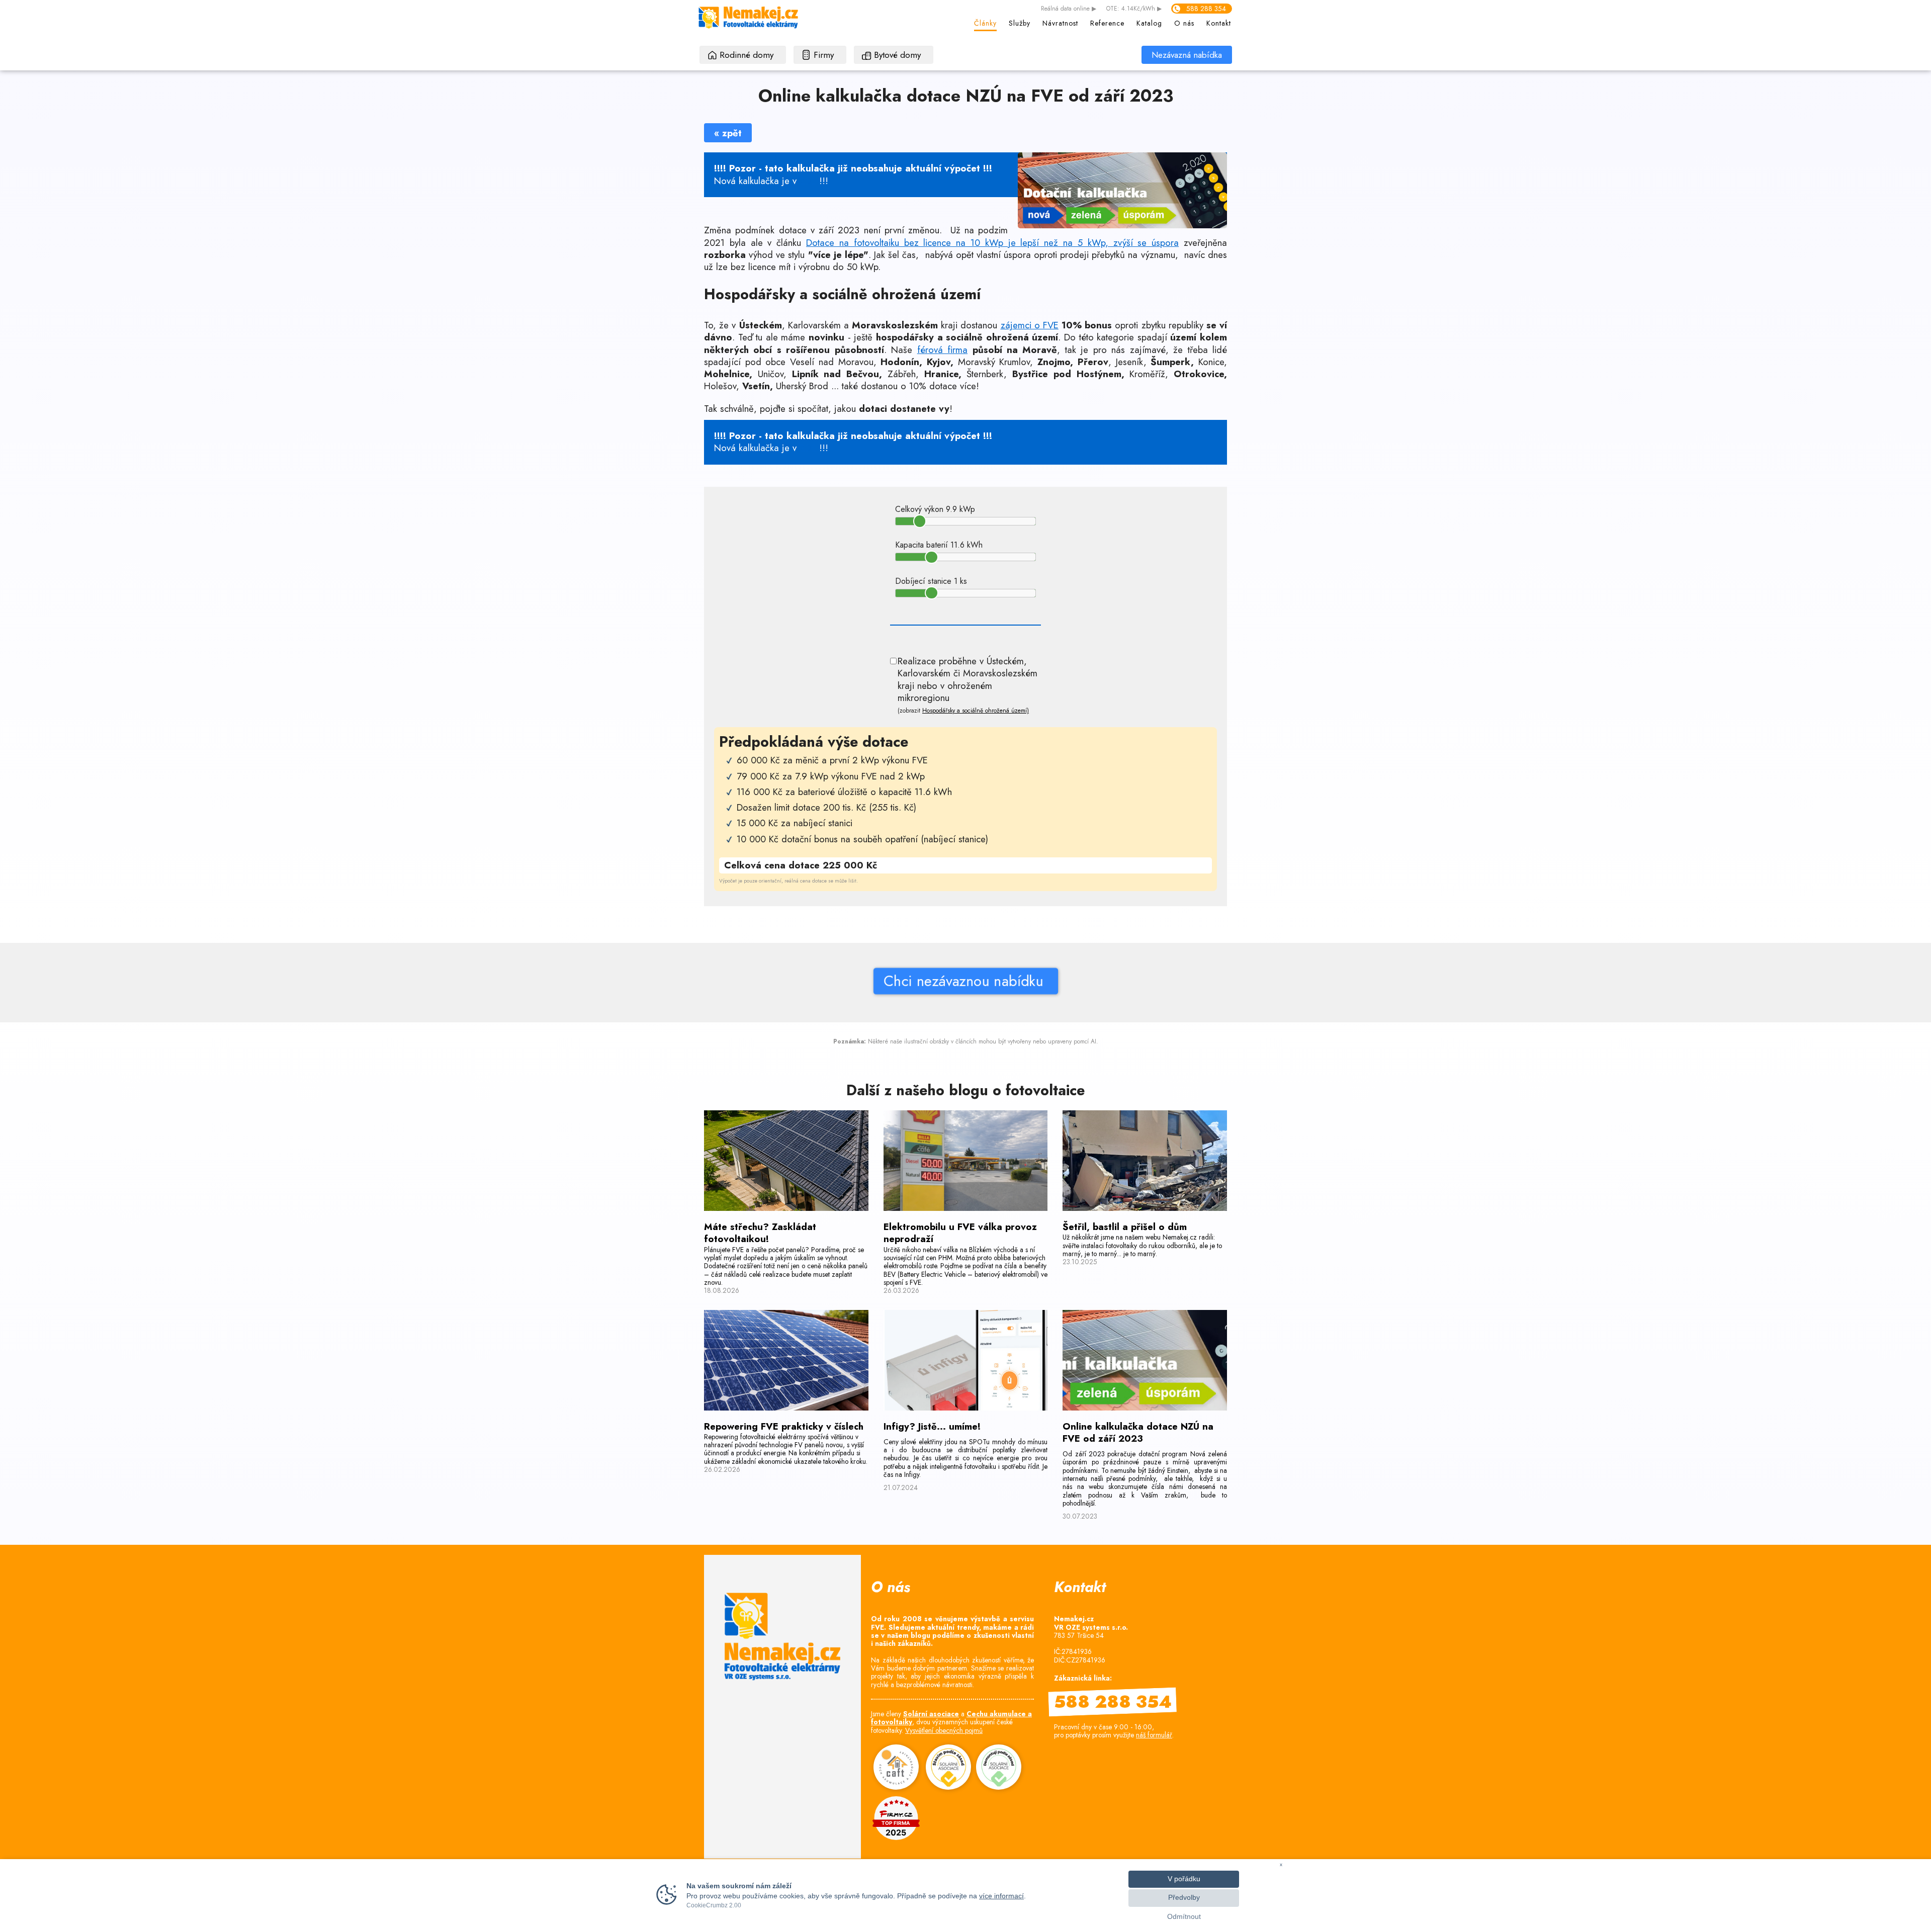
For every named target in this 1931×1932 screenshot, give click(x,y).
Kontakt (1219, 23)
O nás (1184, 23)
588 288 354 (1206, 9)
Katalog (1149, 23)
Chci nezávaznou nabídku (965, 981)
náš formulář (1154, 1735)
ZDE (808, 181)
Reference (1107, 23)
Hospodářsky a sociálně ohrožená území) (976, 711)
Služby (1020, 23)
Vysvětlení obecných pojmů (944, 1730)
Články (985, 23)
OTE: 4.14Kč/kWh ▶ (1134, 9)
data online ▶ (1069, 9)
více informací (1001, 1896)
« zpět (728, 133)
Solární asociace (931, 1714)
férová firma (942, 350)
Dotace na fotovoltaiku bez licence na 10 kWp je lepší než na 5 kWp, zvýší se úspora (992, 243)
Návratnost (1060, 23)
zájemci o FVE (1030, 325)
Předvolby (1184, 1898)
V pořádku (1184, 1879)
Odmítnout (1184, 1917)
